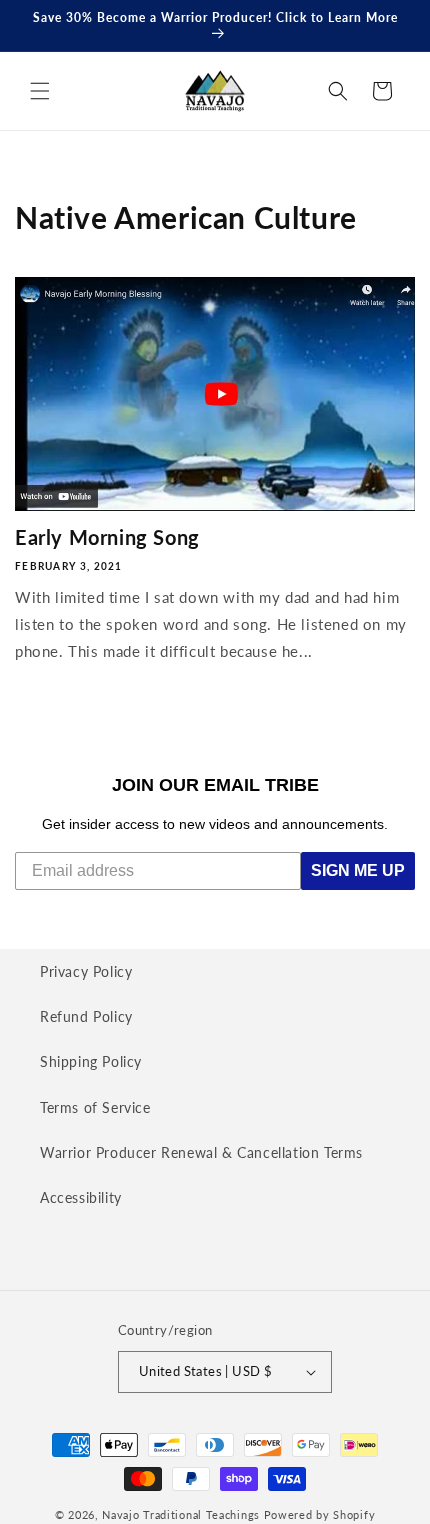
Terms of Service (95, 1107)
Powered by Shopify (320, 1514)
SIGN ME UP (358, 870)
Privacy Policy (86, 971)
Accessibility (81, 1197)
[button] (40, 91)
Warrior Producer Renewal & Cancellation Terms (201, 1152)
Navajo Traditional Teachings (181, 1514)
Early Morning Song (107, 537)
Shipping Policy (91, 1061)
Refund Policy (86, 1016)
